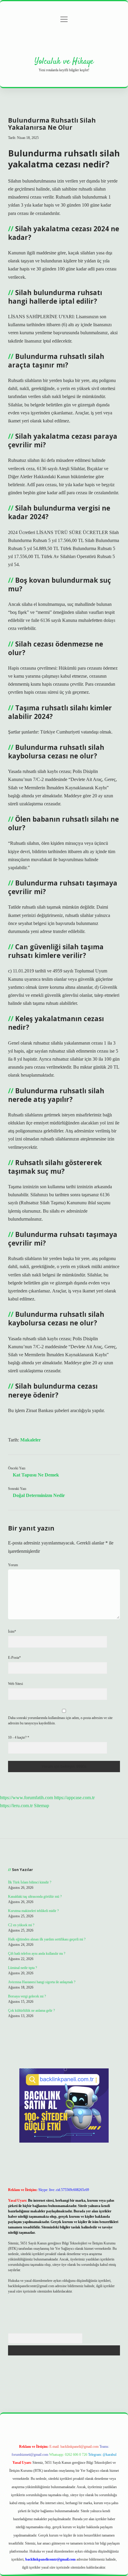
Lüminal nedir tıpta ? (22, 1968)
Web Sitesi (15, 1684)
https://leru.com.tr (16, 1806)
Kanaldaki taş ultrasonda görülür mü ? (35, 1897)
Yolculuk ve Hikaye (64, 62)
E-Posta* (14, 1658)
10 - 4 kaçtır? (19, 1737)
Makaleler (31, 1440)
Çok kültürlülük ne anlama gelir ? (31, 2011)
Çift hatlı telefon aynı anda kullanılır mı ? (37, 1954)
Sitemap (42, 1806)
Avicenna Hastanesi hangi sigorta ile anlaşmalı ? (42, 1982)
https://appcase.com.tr (74, 1798)
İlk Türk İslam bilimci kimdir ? (30, 1882)
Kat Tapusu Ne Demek (36, 1475)
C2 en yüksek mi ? (21, 1925)
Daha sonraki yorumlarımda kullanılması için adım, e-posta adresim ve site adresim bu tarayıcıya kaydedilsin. (60, 1720)
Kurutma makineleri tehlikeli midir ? (33, 1911)
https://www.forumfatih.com (26, 1798)
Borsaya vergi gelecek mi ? (27, 1996)
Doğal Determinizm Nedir (39, 1495)
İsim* (12, 1631)
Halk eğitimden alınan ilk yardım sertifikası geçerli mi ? (47, 1939)
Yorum (13, 1565)
